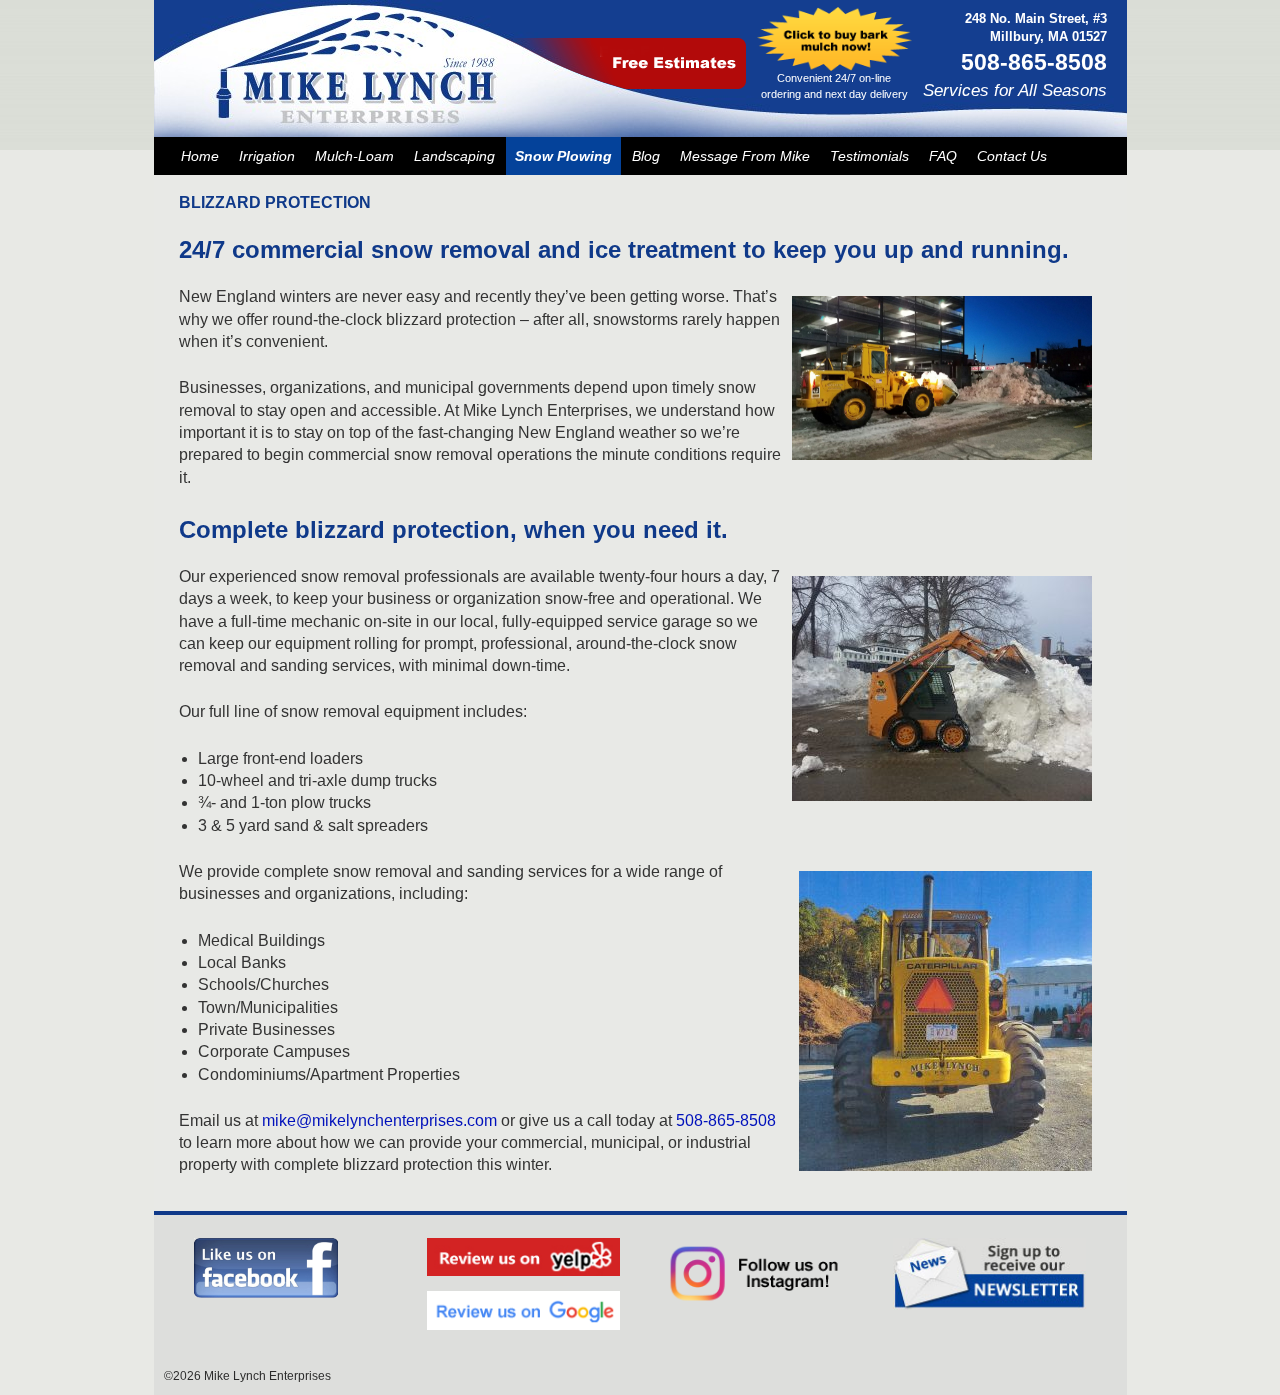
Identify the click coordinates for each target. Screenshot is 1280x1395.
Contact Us (1012, 156)
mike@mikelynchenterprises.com (379, 1120)
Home (200, 156)
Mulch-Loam (354, 156)
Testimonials (869, 156)
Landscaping (454, 156)
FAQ (943, 156)
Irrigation (267, 156)
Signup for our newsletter (989, 1274)
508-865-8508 (726, 1120)
